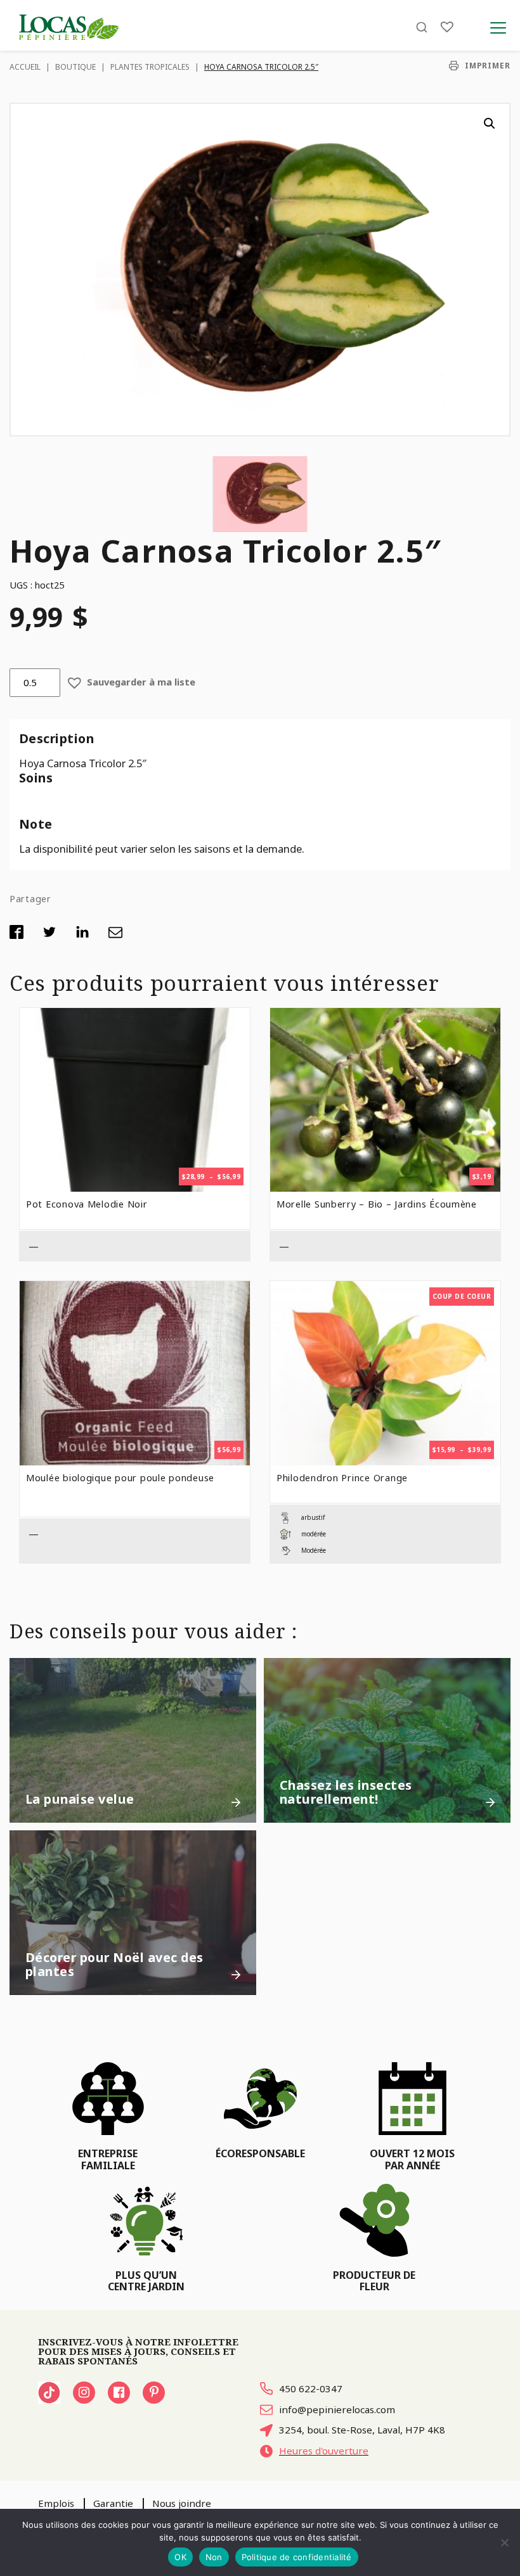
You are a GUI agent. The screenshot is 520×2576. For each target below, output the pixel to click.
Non (214, 2557)
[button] (490, 124)
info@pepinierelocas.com (337, 2409)
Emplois (56, 2503)
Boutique (75, 67)
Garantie (113, 2503)
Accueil (25, 67)
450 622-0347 (311, 2388)
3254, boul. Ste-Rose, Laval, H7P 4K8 (362, 2430)
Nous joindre (182, 2503)
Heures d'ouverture (324, 2451)
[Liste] (447, 27)
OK (180, 2557)
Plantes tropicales (150, 67)
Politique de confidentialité (297, 2557)
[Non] (504, 2542)
